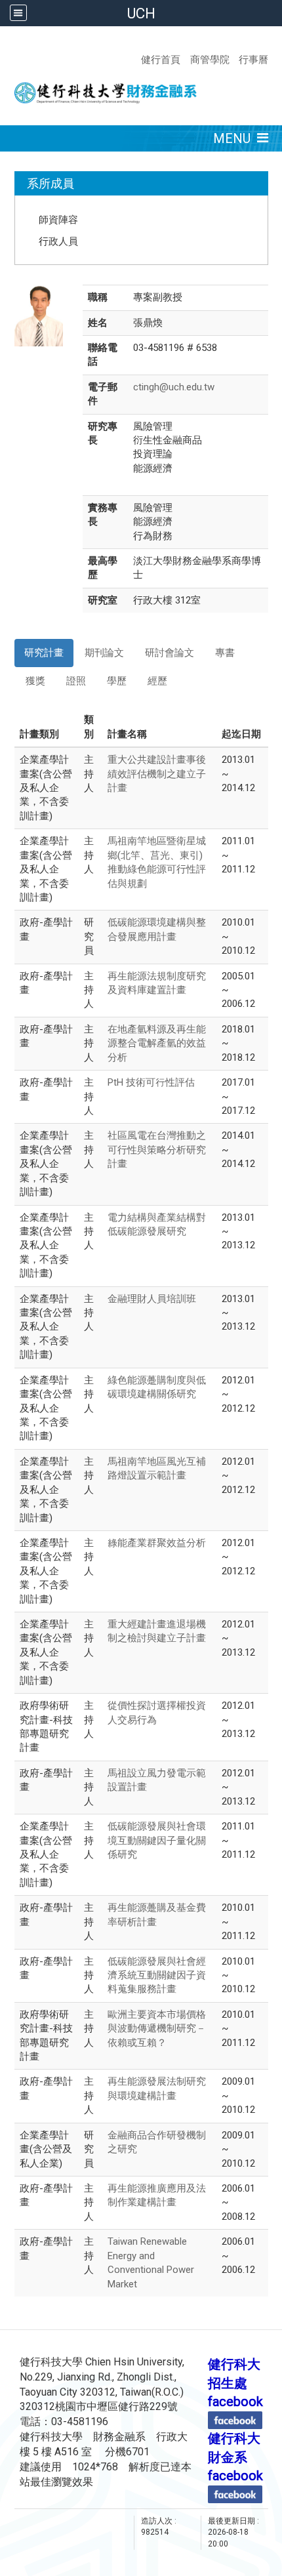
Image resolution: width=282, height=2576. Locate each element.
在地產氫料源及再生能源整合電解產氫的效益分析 (157, 1043)
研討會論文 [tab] (170, 653)
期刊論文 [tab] (104, 653)
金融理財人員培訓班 (152, 1299)
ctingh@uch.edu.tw (174, 387)
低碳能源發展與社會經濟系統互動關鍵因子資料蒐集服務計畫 (157, 1975)
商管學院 (210, 59)
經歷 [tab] (157, 681)
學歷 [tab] (117, 681)
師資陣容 (58, 219)
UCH (141, 13)
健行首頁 (161, 59)
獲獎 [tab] (35, 681)
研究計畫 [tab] (44, 653)
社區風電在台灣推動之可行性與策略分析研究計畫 (157, 1150)
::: (269, 43)
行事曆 (252, 59)
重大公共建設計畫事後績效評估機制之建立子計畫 (157, 774)
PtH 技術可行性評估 (151, 1082)
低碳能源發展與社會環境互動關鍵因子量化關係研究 (157, 1840)
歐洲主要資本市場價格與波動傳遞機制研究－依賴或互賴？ (157, 2029)
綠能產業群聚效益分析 (157, 1543)
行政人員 (58, 241)
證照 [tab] (76, 681)
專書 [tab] (225, 653)
